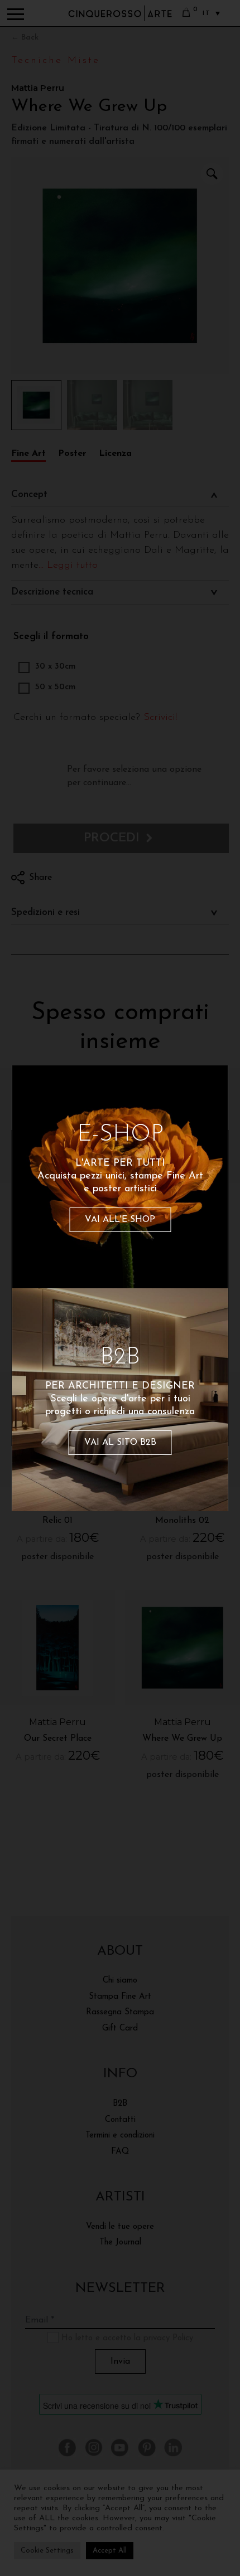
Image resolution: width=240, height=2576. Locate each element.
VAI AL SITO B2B (120, 1443)
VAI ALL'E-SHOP (120, 1220)
